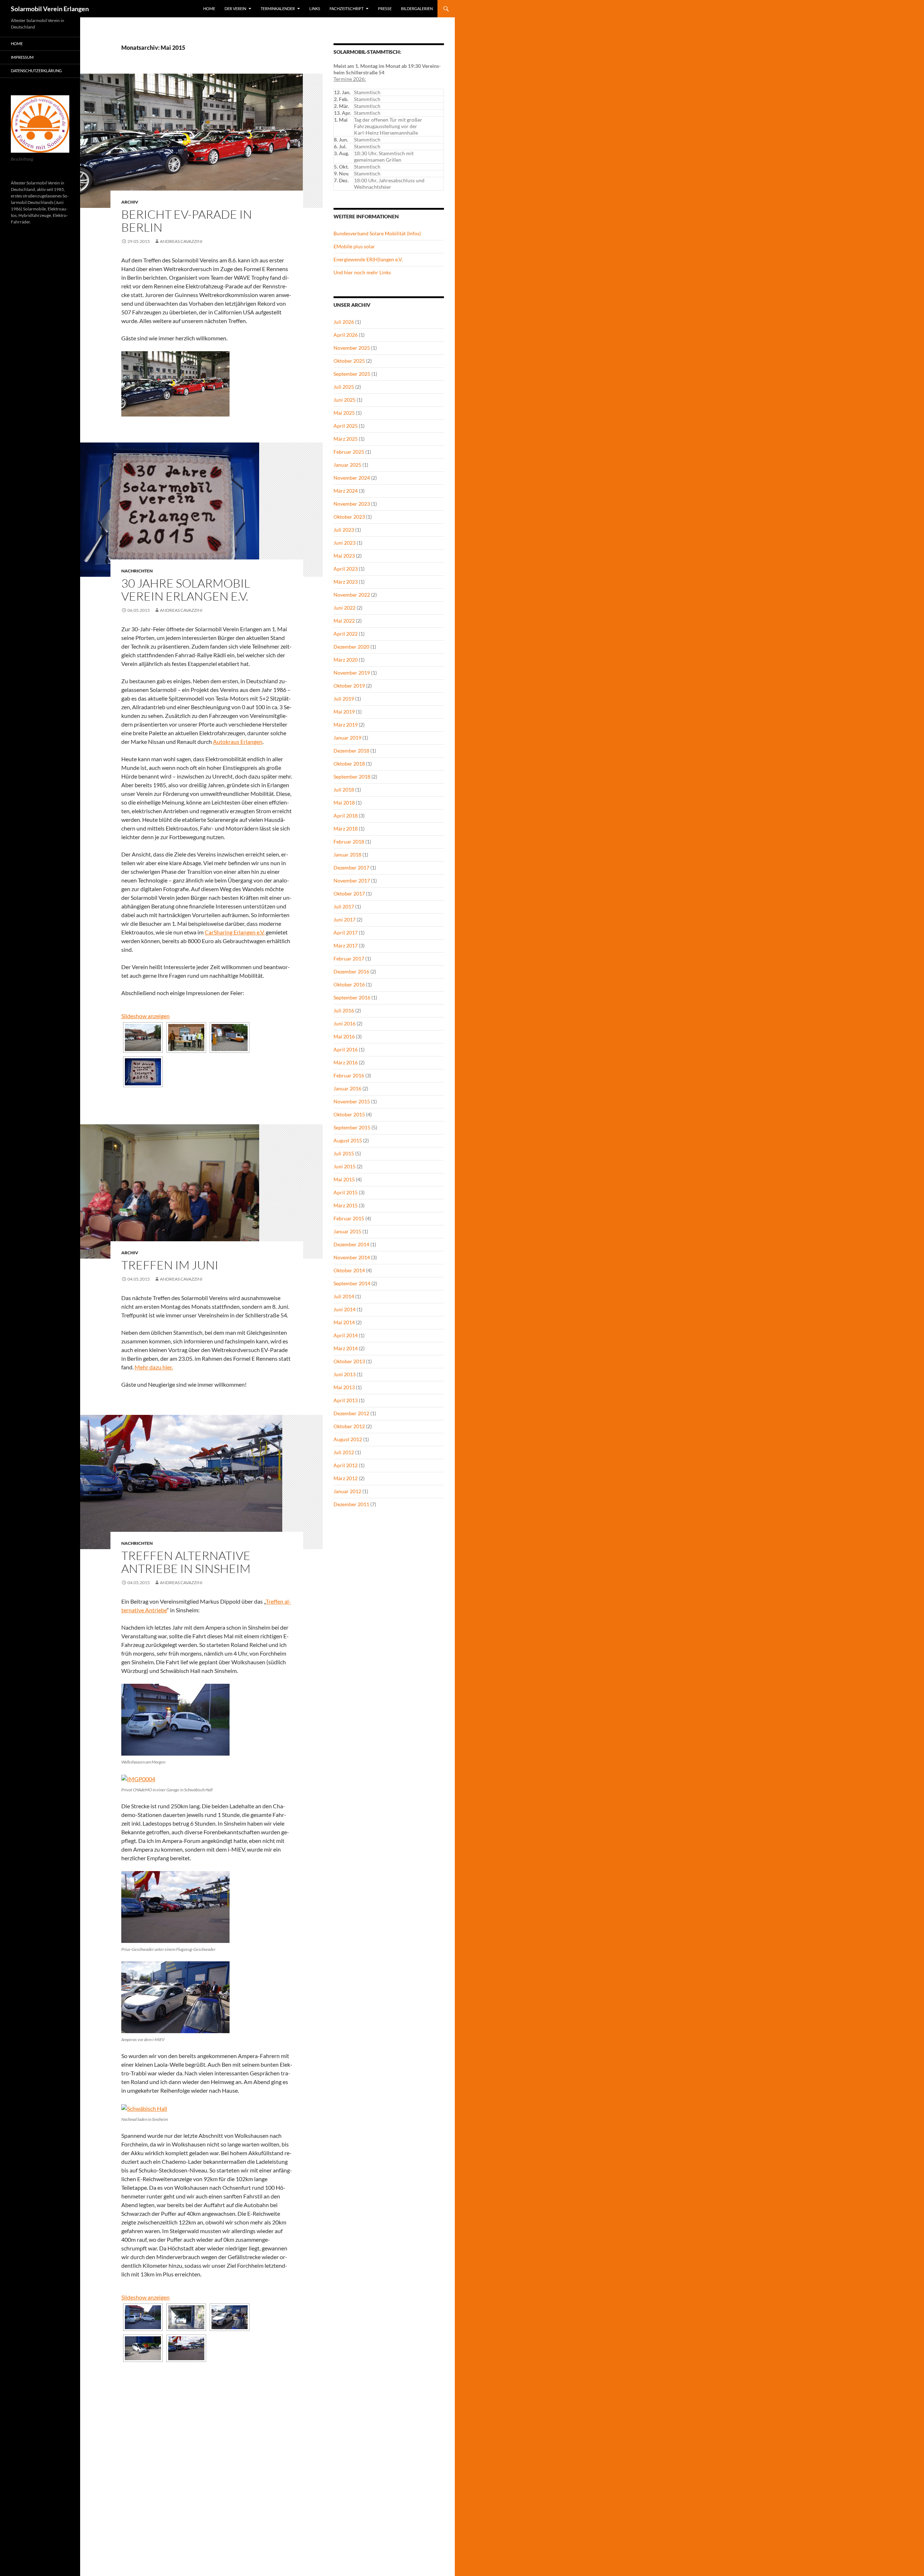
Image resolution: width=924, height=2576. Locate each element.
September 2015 (352, 1127)
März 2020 (346, 660)
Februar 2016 (349, 1075)
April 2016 (346, 1049)
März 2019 (346, 725)
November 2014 (352, 1257)
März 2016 (346, 1062)
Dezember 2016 (351, 971)
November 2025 (352, 348)
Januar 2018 (347, 855)
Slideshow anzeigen (145, 1016)
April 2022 (346, 634)
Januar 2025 (347, 465)
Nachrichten (137, 571)
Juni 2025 (345, 400)
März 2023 (346, 582)
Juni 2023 (345, 543)
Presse (385, 8)
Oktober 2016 (349, 984)
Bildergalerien (417, 8)
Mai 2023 (344, 556)
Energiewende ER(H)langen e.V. (368, 259)
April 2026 (346, 335)
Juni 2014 (345, 1309)
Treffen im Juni (170, 1265)
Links (315, 8)
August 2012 (348, 1439)
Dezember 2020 (351, 647)
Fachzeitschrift (346, 8)
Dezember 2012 (351, 1413)
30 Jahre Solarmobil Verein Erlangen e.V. (186, 590)
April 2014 (346, 1335)
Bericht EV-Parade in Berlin (187, 221)
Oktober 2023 (349, 517)
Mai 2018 (344, 803)
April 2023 (346, 569)
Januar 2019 (347, 738)
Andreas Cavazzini (181, 241)
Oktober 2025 (349, 361)
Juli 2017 (344, 906)
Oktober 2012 (349, 1426)
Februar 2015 (349, 1218)
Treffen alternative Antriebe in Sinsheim (186, 1562)
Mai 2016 (344, 1036)
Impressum (22, 57)
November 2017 (352, 881)
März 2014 (346, 1348)
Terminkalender (278, 8)
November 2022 (352, 595)
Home (209, 8)
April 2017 (346, 932)
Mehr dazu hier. (154, 1367)
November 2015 (352, 1101)
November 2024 (352, 478)
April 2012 (346, 1465)
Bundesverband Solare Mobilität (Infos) (377, 233)
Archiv (130, 202)
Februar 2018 (349, 842)
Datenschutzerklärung (36, 71)
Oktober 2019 (349, 686)
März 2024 (346, 491)
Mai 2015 (344, 1179)
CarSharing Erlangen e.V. (235, 932)
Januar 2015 (347, 1231)
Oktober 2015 (349, 1114)
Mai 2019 (344, 712)
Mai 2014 (344, 1322)
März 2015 (346, 1205)
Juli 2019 (344, 699)
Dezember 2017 (351, 868)
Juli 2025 (344, 387)
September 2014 (352, 1283)
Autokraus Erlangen (238, 742)
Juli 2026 (344, 322)
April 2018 (346, 816)
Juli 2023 (344, 530)
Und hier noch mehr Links (362, 272)
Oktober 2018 (349, 764)
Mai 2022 (344, 621)
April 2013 (346, 1400)
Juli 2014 (344, 1296)
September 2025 (352, 374)
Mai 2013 (344, 1387)
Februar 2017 (349, 958)
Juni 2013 (345, 1374)
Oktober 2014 (349, 1270)
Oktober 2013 (349, 1361)
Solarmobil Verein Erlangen (50, 9)
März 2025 (346, 439)
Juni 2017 (345, 919)
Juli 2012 (344, 1452)
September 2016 (352, 997)
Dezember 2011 (351, 1504)
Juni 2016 (345, 1023)
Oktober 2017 (349, 893)
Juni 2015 (345, 1166)
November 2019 (352, 673)
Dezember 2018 (351, 751)
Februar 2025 (349, 452)
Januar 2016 (347, 1088)
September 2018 (352, 777)
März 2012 (346, 1478)
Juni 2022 (345, 608)
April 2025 (346, 426)
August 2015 (348, 1140)
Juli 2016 (344, 1010)
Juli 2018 (344, 790)
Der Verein (235, 8)
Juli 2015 (344, 1153)
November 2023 (352, 504)
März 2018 (346, 829)
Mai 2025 (344, 413)
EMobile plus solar (354, 246)
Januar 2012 (347, 1491)
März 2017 (346, 945)
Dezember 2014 (351, 1244)
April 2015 (346, 1192)
